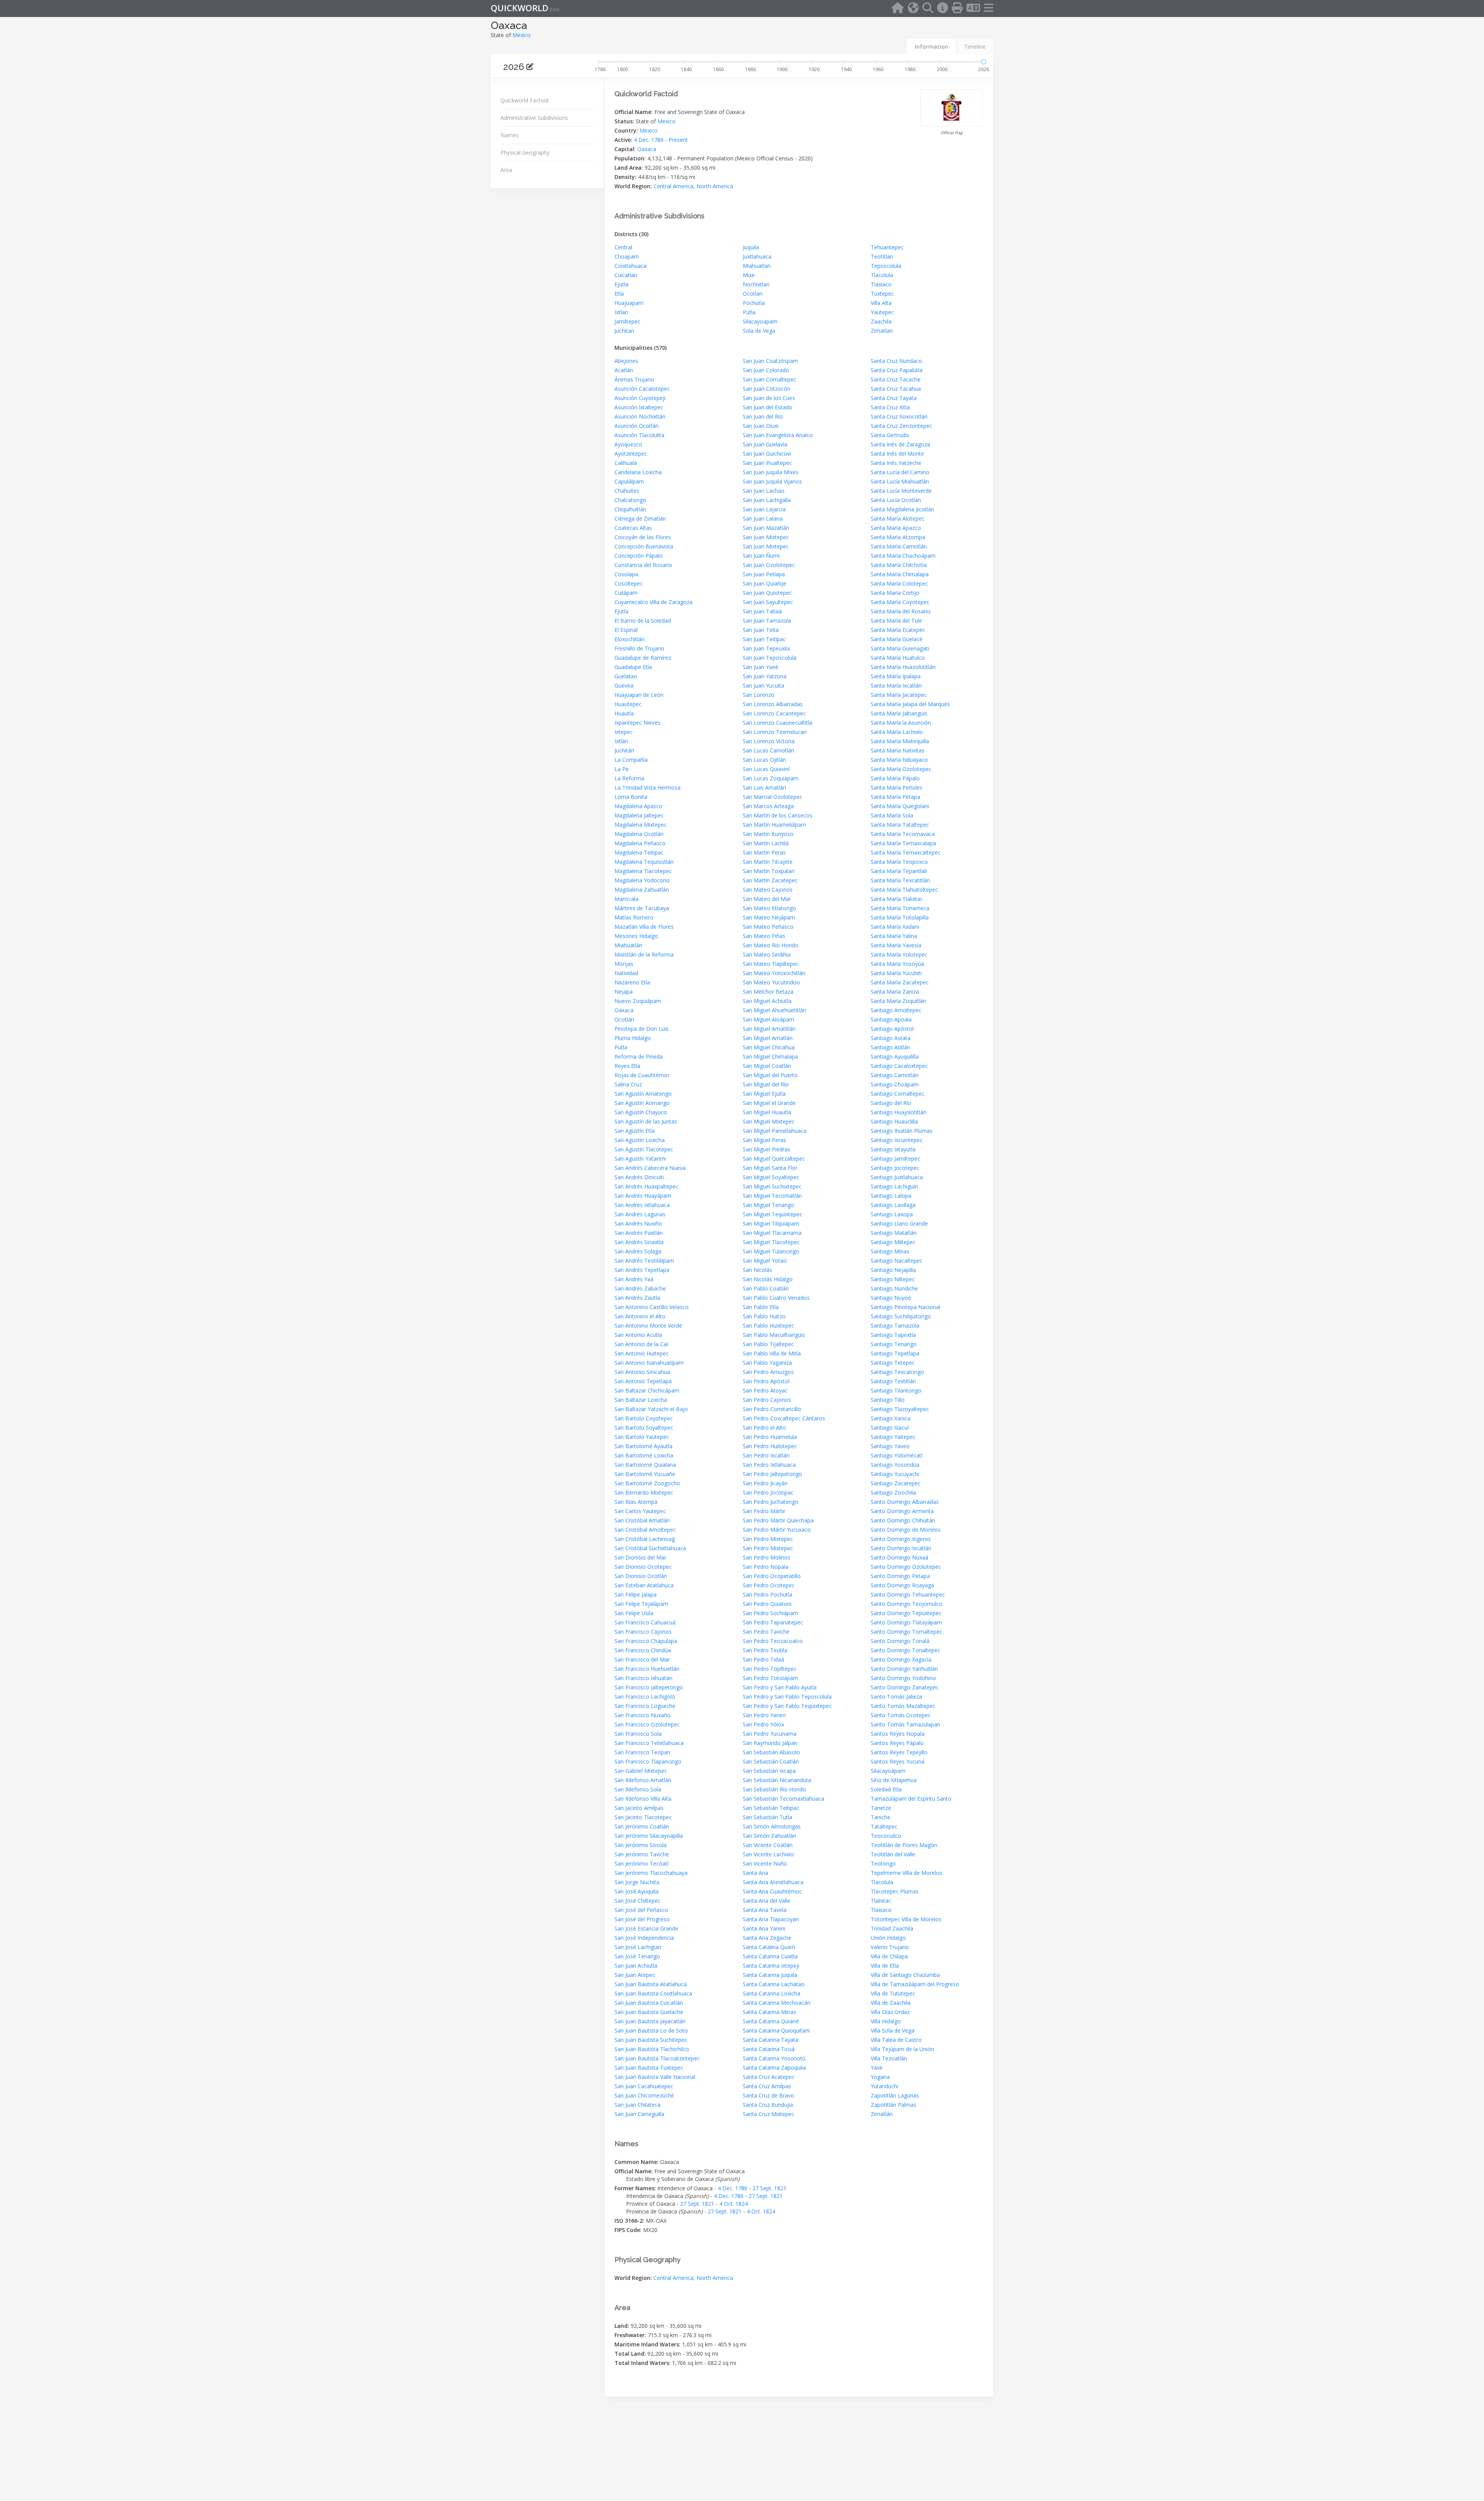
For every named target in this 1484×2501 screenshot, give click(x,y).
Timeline (975, 47)
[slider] (984, 62)
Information (932, 47)
